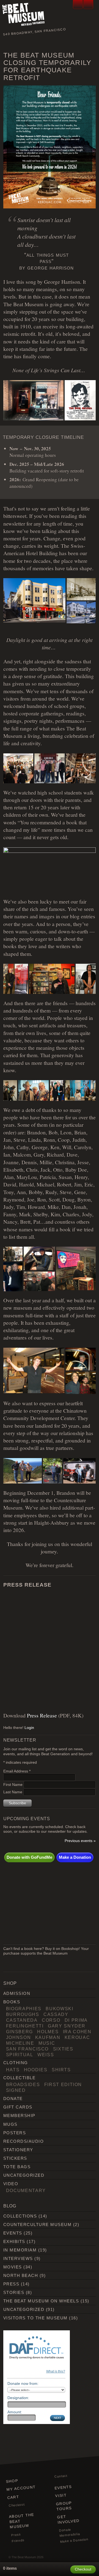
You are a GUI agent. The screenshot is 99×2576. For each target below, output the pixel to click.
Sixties (63, 2049)
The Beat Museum (24, 2557)
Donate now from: (23, 2383)
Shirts (61, 2070)
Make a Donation (75, 1857)
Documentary (26, 2190)
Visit (61, 2496)
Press (11, 2284)
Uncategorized (24, 2175)
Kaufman (48, 2037)
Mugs (10, 2124)
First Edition (63, 2084)
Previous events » (80, 1841)
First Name (13, 1785)
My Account (21, 2488)
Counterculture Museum (37, 2224)
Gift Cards (18, 2107)
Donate (13, 2099)
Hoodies (36, 2070)
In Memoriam (20, 2250)
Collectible (19, 2078)
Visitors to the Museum (35, 2318)
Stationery (18, 2150)
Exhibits (14, 2241)
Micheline (20, 2043)
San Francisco (27, 2049)
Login (29, 1728)
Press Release (42, 1715)
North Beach (21, 2275)
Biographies (24, 2009)
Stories (14, 2292)
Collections (20, 2216)
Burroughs (23, 2014)
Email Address (17, 1771)
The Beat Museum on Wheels (41, 2301)
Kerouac (77, 2037)
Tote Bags (17, 2167)
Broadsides (23, 2084)
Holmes (48, 2032)
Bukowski (59, 2009)
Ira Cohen (77, 2032)
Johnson (19, 2037)
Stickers (15, 2158)
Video (11, 2184)
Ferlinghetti (25, 2026)
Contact (61, 2476)
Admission (17, 1993)
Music (47, 2043)
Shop (12, 2481)
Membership (19, 2115)
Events (13, 2233)
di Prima (76, 2020)
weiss (46, 2055)
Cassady (56, 2014)
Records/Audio (24, 2141)
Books (12, 2002)
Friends (18, 2540)
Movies (13, 2267)
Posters (15, 2133)
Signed (16, 2090)
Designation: (18, 2398)
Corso (51, 2020)
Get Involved (68, 2519)
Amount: (15, 2412)
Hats (13, 2070)
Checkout (16, 2505)
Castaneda (22, 2020)
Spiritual (20, 2055)
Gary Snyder (67, 2026)
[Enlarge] (89, 93)
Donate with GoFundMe (29, 1857)
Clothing (16, 2063)
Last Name (13, 1792)
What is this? (56, 2371)
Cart (13, 2497)
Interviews (18, 2258)
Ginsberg (20, 2032)
